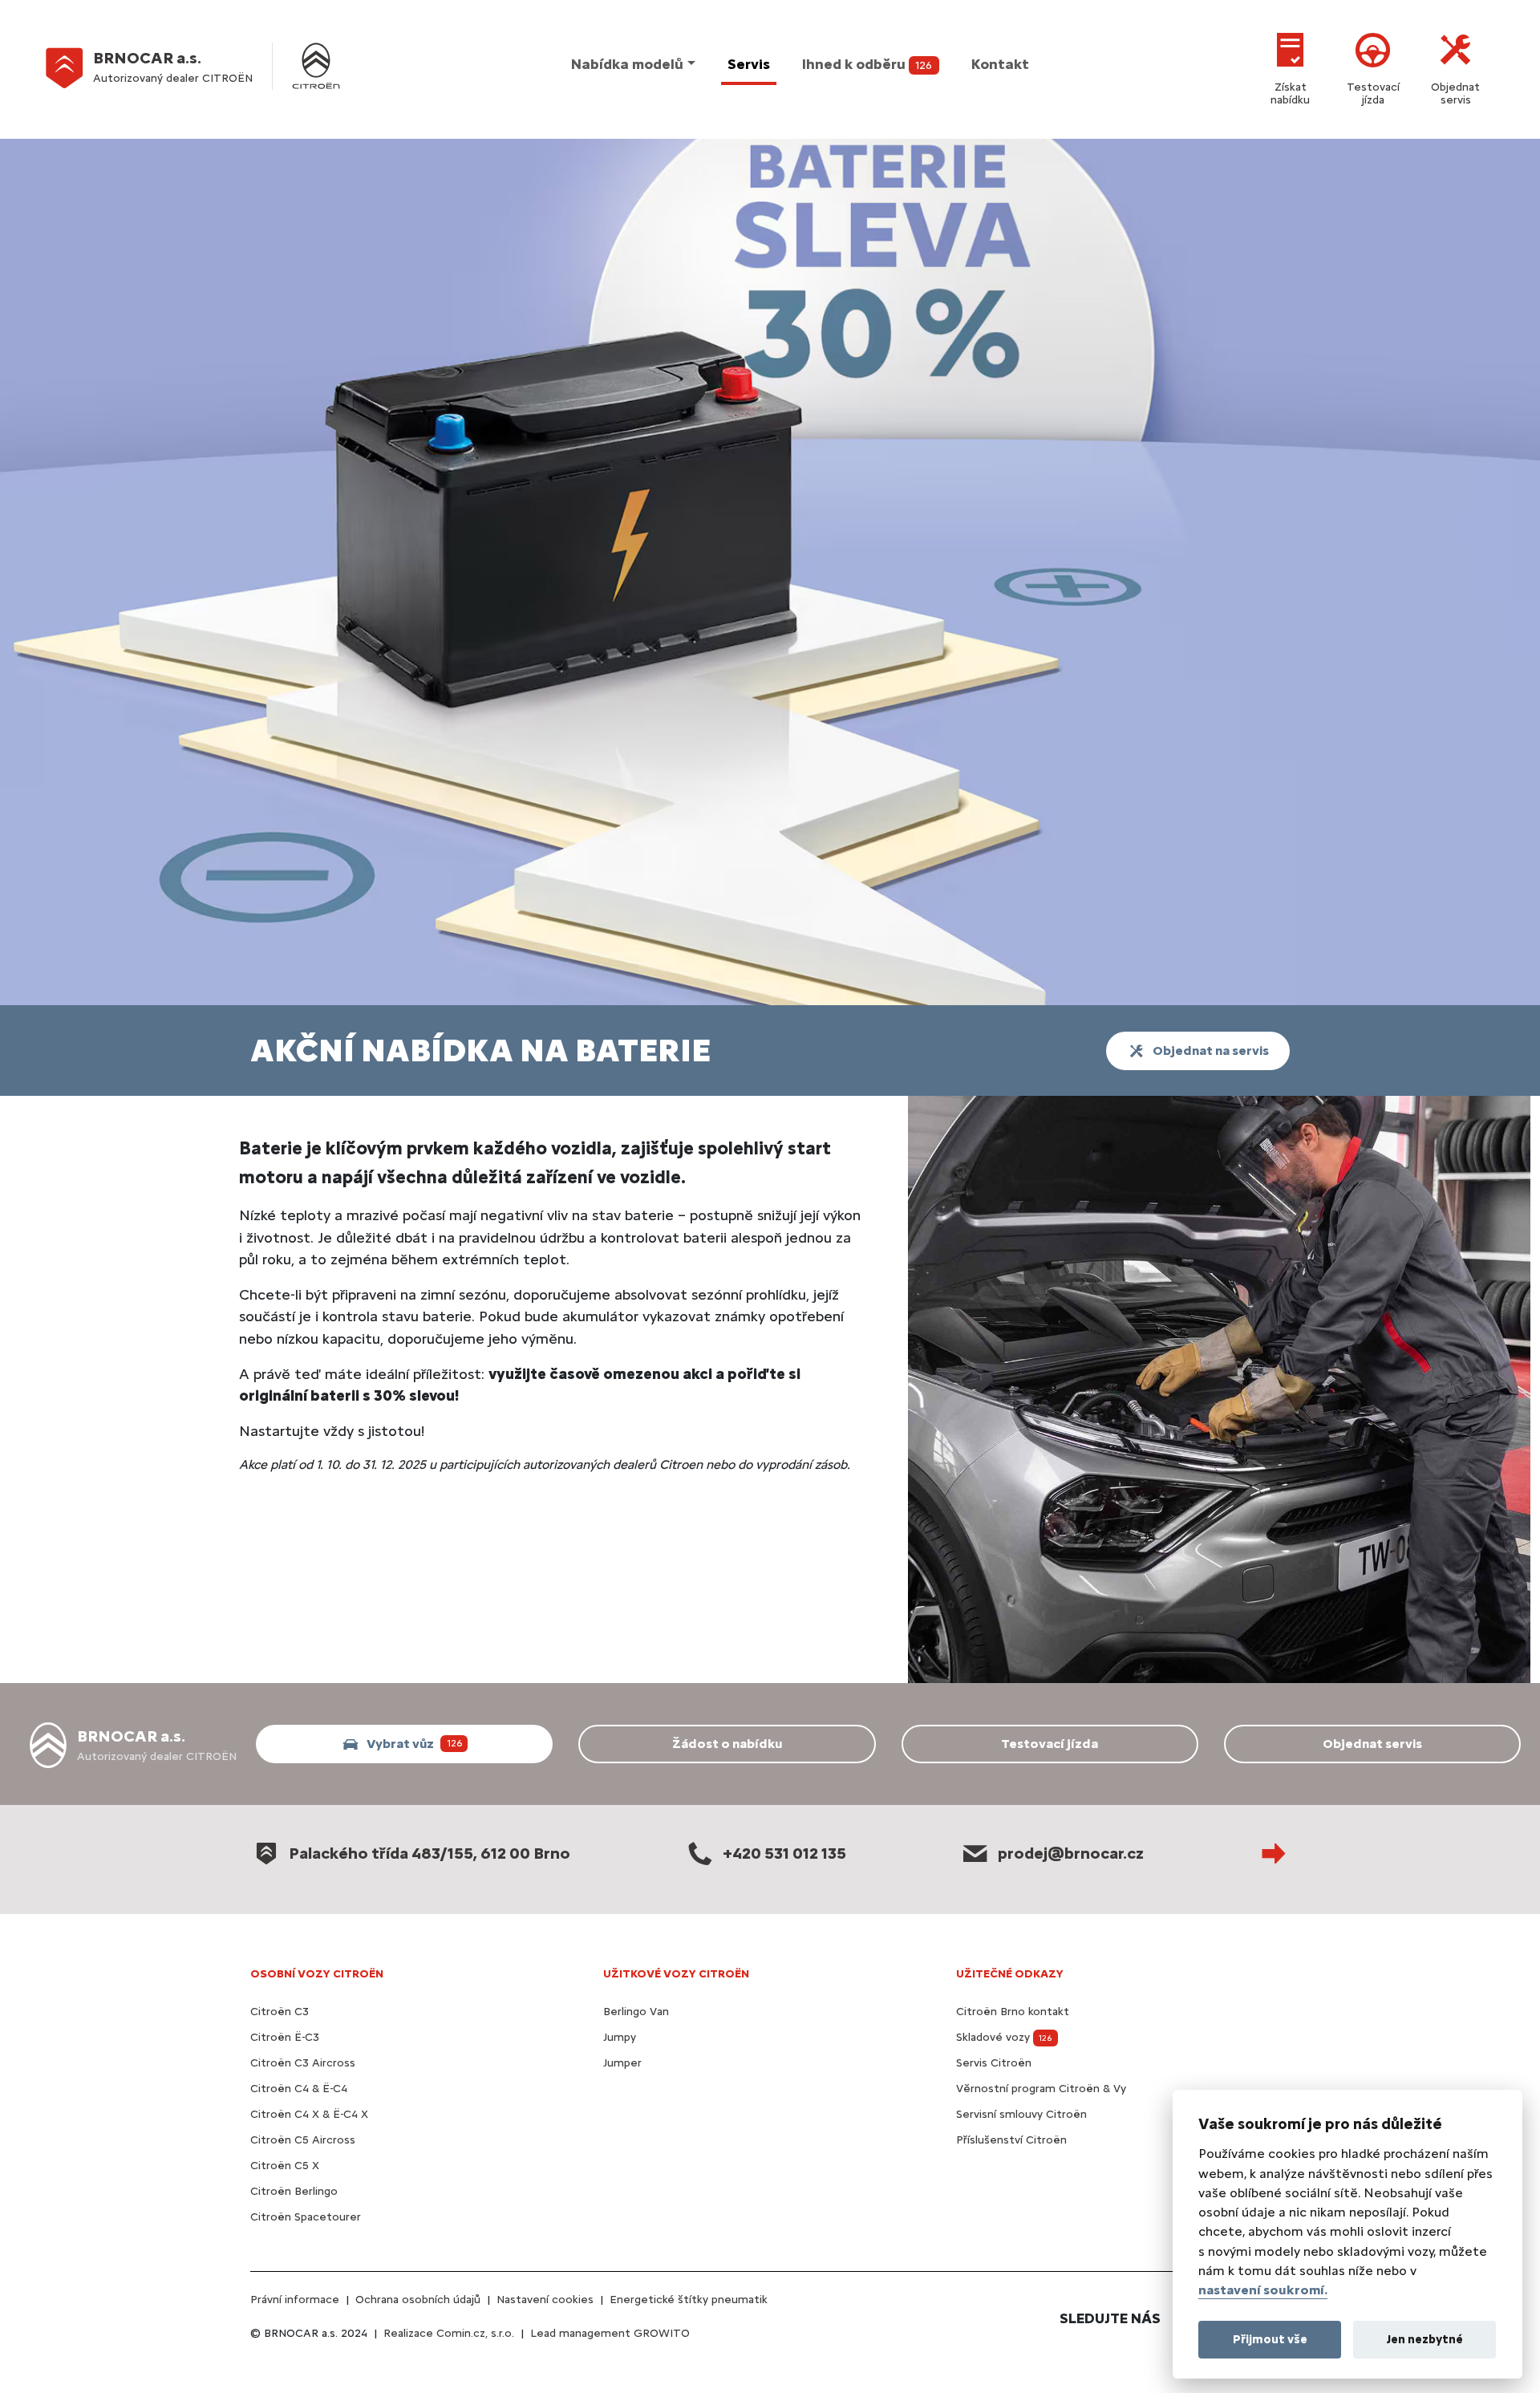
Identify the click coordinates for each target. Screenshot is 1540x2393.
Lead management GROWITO (610, 2333)
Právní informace (295, 2300)
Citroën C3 (280, 2012)
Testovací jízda (1373, 93)
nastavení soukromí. (1263, 2290)
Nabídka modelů (627, 64)
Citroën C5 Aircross (303, 2140)
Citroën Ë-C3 (285, 2037)
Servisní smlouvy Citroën (1021, 2114)
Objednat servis (1455, 93)
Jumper (622, 2063)
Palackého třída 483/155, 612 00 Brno (430, 1853)
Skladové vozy (1004, 2037)
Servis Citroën (994, 2063)
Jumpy (620, 2037)
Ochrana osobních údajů (418, 2300)
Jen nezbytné (1425, 2338)
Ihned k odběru (867, 64)
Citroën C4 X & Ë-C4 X (309, 2114)
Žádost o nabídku (727, 1744)
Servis (749, 64)
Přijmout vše (1270, 2338)
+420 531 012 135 (784, 1853)
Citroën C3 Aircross (303, 2063)
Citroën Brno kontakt (1013, 2012)
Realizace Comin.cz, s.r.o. (449, 2333)
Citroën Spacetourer (306, 2217)
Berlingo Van (636, 2012)
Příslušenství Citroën (1011, 2140)
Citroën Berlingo (294, 2191)
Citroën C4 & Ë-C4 (299, 2089)
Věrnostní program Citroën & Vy (1041, 2089)
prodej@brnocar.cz (1071, 1853)
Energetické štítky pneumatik (689, 2300)
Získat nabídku (1290, 93)
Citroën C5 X (285, 2166)
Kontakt (1000, 64)
